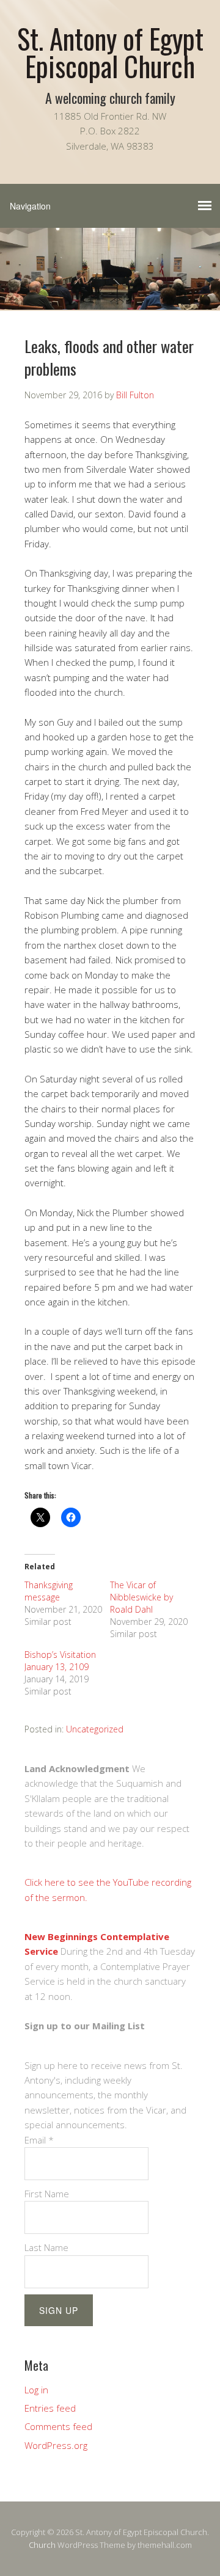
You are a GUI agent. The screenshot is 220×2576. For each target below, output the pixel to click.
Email (39, 2140)
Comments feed (58, 2426)
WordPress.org (56, 2445)
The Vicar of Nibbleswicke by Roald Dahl (141, 1597)
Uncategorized (95, 1729)
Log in (36, 2390)
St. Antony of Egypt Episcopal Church (110, 52)
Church (42, 2545)
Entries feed (50, 2408)
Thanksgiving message (49, 1591)
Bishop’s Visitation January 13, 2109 (60, 1661)
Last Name (46, 2247)
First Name (47, 2194)
